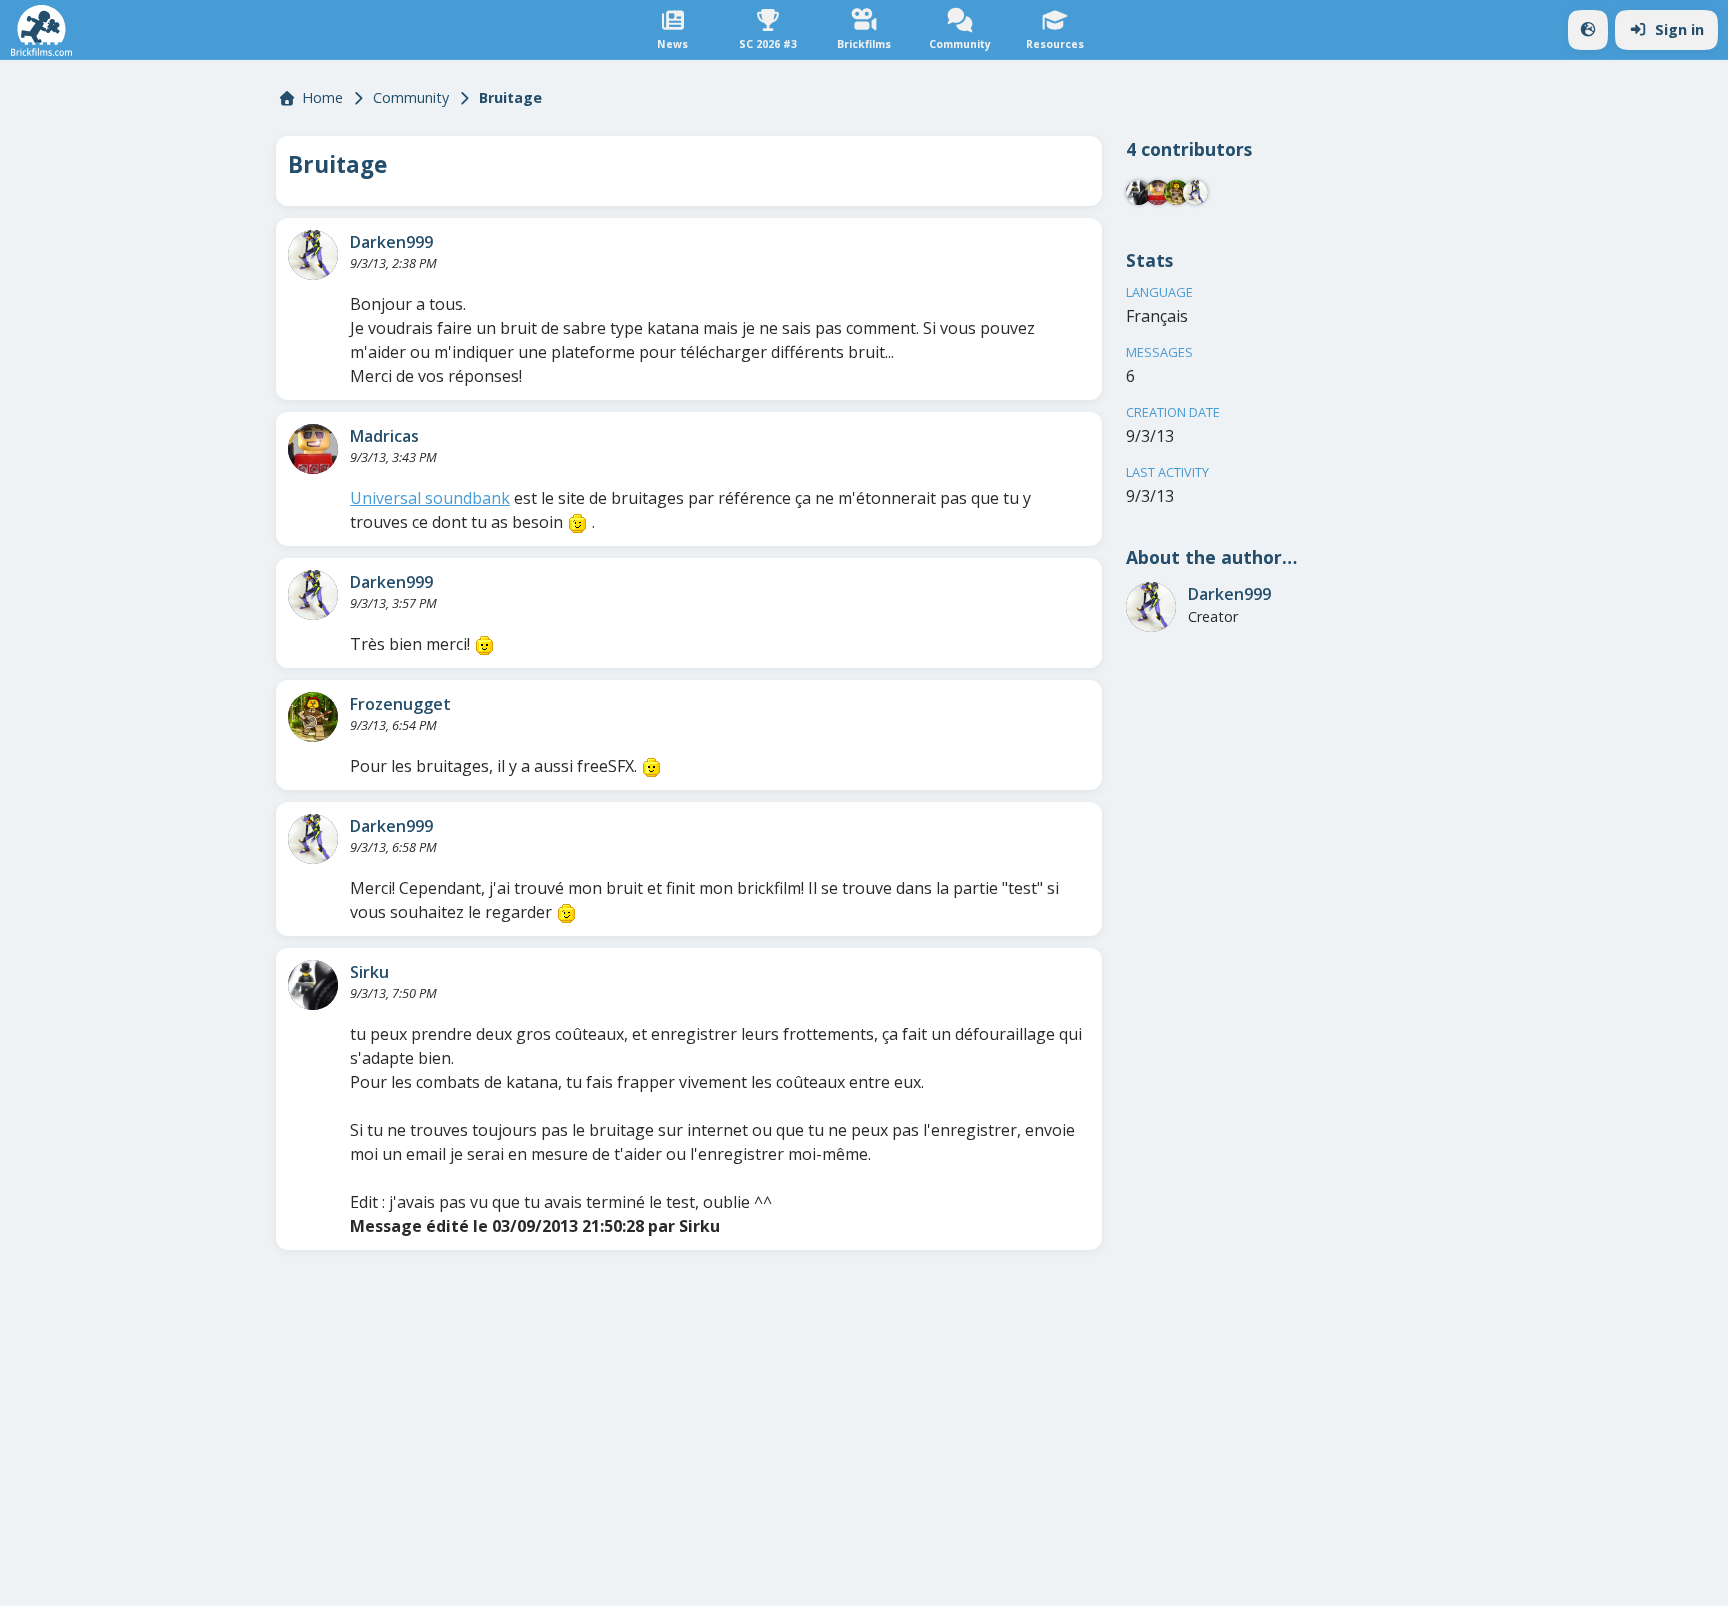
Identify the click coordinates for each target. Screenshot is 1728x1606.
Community (411, 97)
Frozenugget (400, 704)
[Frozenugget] (313, 717)
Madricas (384, 436)
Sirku (369, 972)
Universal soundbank (430, 498)
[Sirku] (313, 985)
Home (322, 97)
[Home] (41, 30)
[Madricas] (313, 449)
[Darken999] (313, 255)
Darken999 (391, 242)
